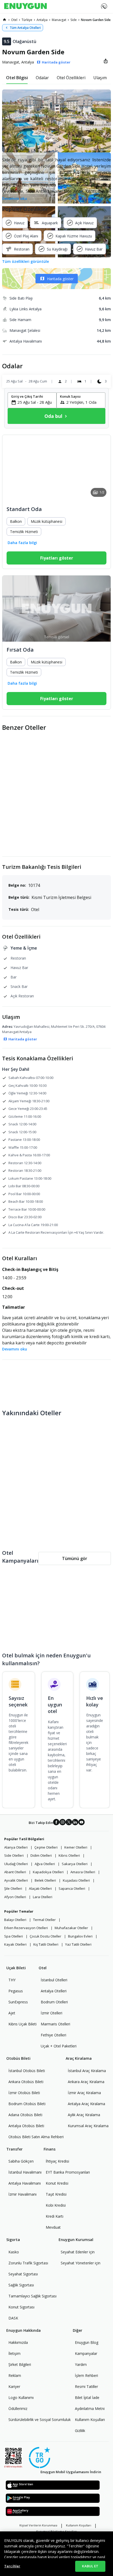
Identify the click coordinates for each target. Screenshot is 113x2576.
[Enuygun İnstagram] (63, 1823)
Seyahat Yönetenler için (81, 2263)
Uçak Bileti (16, 1968)
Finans (50, 2149)
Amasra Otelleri (83, 1872)
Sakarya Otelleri (75, 1864)
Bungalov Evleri (80, 1936)
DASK (13, 2318)
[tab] (17, 78)
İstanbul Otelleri (54, 1980)
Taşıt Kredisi (56, 2194)
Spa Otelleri (14, 1936)
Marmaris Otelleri (55, 2024)
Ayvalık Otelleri (16, 1880)
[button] (56, 121)
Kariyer (14, 2386)
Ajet (12, 2013)
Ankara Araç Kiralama (86, 2082)
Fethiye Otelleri (53, 2035)
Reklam (15, 2375)
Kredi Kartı (55, 2216)
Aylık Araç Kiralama (84, 2115)
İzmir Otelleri (52, 2013)
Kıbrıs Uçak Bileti (22, 2024)
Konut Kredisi (57, 2183)
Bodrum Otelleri (54, 2002)
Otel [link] (14, 20)
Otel (43, 1968)
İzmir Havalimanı (22, 2194)
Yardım (81, 2364)
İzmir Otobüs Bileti (24, 2093)
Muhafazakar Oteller (71, 1928)
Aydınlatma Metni (90, 2409)
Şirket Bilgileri (20, 2364)
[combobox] (35, 402)
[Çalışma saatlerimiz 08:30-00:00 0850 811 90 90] (104, 4)
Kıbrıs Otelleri (69, 1855)
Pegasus (16, 1991)
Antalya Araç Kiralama (86, 2104)
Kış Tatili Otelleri (46, 1944)
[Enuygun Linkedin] (75, 1823)
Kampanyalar (86, 2353)
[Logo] (25, 7)
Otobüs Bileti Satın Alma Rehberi (36, 2137)
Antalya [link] (42, 20)
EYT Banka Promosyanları (68, 2172)
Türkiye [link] (27, 20)
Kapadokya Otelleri (48, 1872)
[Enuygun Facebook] (56, 1823)
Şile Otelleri (13, 1888)
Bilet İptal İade (87, 2397)
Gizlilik (80, 2431)
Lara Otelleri (43, 1897)
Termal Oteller (44, 1920)
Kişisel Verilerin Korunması (38, 2525)
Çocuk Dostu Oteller (45, 1936)
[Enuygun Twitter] (69, 1823)
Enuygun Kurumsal (76, 2240)
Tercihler (12, 2566)
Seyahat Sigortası (23, 2274)
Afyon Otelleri (15, 1897)
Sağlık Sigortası (21, 2285)
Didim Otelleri (41, 1855)
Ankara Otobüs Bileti (26, 2082)
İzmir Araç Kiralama (84, 2093)
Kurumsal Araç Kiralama (88, 2126)
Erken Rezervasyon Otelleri (26, 1928)
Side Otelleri (14, 1855)
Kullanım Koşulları (90, 2420)
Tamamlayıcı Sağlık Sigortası (32, 2296)
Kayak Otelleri (15, 1944)
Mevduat (53, 2227)
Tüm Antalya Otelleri (25, 28)
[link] (4, 20)
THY (12, 1980)
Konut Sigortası (21, 2307)
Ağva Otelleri (45, 1864)
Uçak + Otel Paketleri (59, 2046)
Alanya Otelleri (16, 1847)
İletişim (14, 2353)
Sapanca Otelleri (72, 1888)
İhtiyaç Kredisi (57, 2161)
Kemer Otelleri (76, 1847)
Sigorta (13, 2240)
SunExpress (18, 2002)
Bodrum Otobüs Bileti (27, 2104)
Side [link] (74, 20)
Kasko (14, 2252)
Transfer (14, 2149)
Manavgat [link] (59, 20)
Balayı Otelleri (15, 1920)
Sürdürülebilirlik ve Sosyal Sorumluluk (40, 2420)
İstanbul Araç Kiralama (87, 2071)
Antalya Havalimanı (25, 2183)
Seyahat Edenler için (78, 2252)
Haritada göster (60, 279)
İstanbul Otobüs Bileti (27, 2071)
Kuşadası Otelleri (76, 1880)
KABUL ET (90, 2566)
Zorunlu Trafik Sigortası (28, 2263)
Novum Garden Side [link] (96, 20)
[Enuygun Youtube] (81, 1823)
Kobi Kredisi (56, 2205)
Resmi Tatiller (86, 2386)
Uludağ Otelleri (16, 1864)
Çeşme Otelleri (46, 1847)
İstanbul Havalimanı (25, 2172)
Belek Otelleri (45, 1880)
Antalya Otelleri (54, 1991)
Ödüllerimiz (18, 2409)
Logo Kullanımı (21, 2397)
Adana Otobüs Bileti (25, 2115)
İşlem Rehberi (86, 2375)
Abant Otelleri (15, 1872)
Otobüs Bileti (18, 2058)
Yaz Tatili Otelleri (78, 1944)
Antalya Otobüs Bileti (26, 2126)
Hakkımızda (18, 2342)
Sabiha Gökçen (21, 2161)
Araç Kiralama (79, 2058)
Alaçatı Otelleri (40, 1888)
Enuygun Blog (87, 2342)
